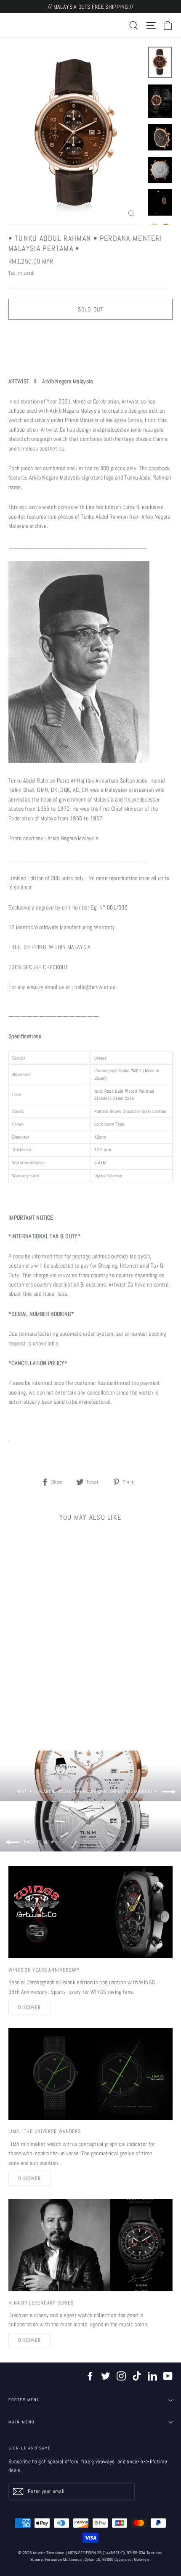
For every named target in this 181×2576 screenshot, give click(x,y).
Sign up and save (30, 2448)
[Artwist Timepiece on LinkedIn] (152, 2376)
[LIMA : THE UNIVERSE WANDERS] (90, 2074)
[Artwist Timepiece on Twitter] (106, 2376)
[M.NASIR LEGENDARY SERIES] (90, 2245)
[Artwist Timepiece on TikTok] (137, 2376)
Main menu (21, 2422)
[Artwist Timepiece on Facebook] (90, 2376)
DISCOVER (29, 2007)
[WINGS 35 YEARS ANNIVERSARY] (90, 1912)
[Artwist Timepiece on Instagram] (121, 2376)
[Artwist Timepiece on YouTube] (168, 2376)
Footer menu (24, 2400)
